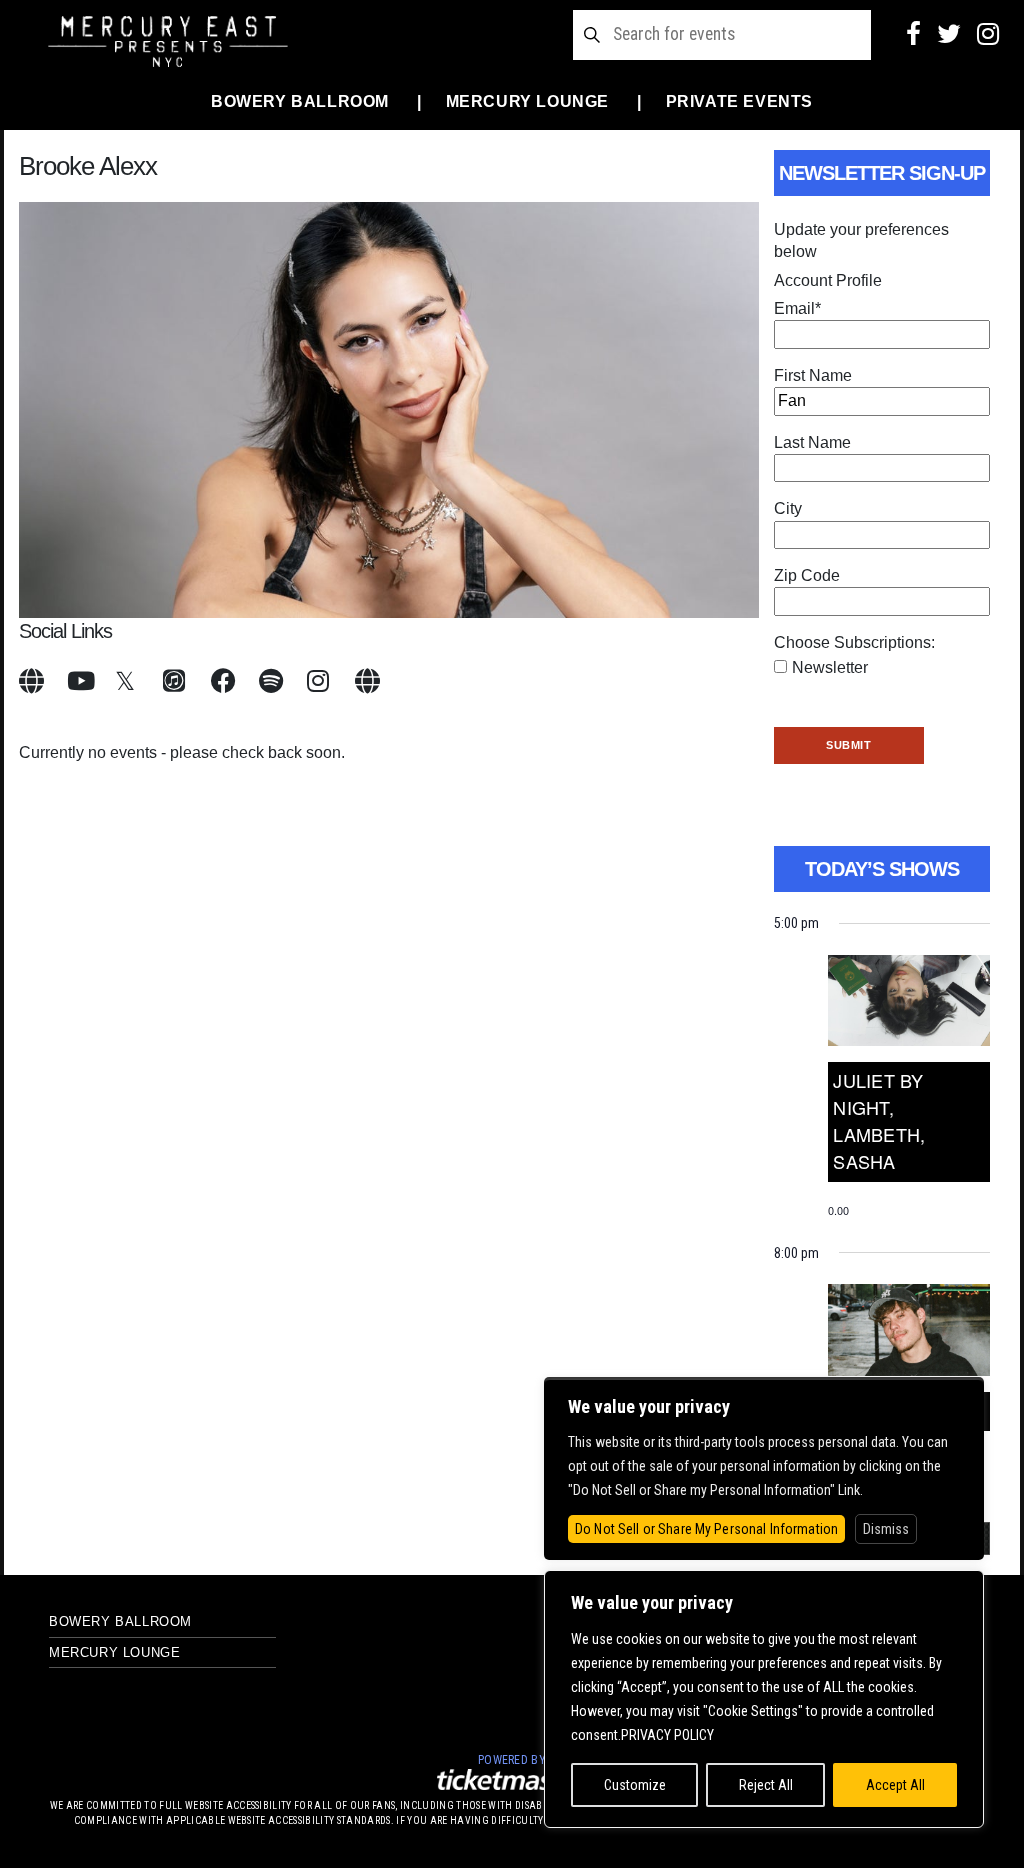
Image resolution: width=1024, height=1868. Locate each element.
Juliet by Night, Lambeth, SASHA (879, 1120)
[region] (764, 1699)
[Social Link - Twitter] (949, 34)
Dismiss (886, 1529)
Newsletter (830, 667)
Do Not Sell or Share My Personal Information (706, 1529)
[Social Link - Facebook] (913, 34)
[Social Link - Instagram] (988, 34)
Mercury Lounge (527, 101)
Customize (635, 1785)
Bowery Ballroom (300, 101)
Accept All (895, 1785)
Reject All (766, 1785)
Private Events (739, 101)
